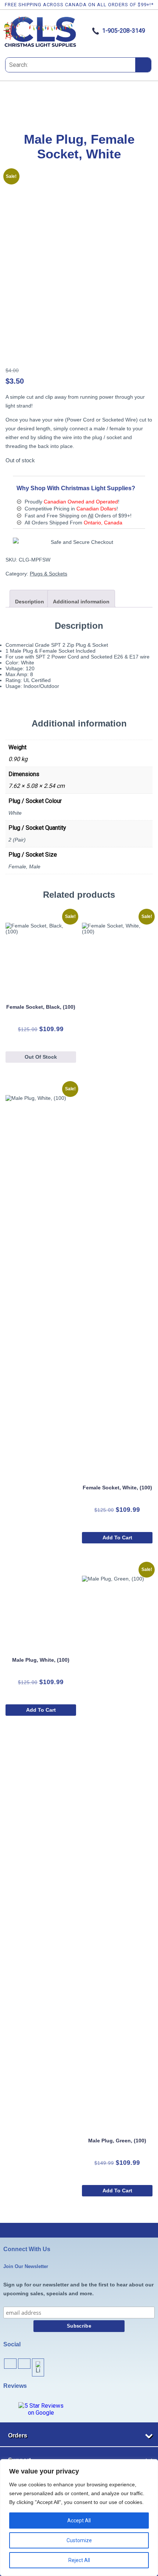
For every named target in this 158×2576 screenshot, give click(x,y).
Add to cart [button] (117, 1538)
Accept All (79, 2521)
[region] (79, 2518)
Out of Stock (41, 1057)
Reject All (79, 2560)
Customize (79, 2540)
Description (30, 602)
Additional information (81, 602)
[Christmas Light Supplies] (40, 46)
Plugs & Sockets (49, 574)
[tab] (30, 599)
